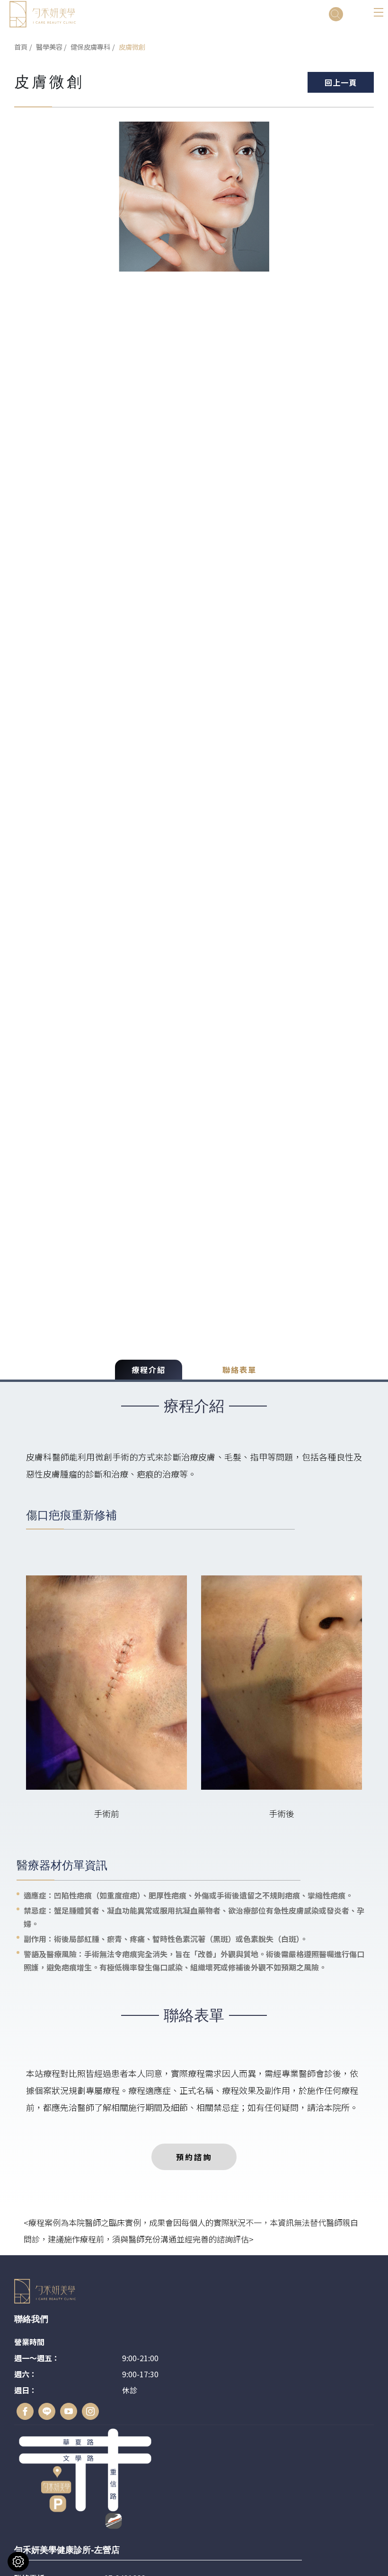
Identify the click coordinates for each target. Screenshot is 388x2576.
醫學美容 (49, 47)
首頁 (21, 47)
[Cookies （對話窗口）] (18, 2562)
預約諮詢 (194, 2157)
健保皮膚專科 (90, 47)
